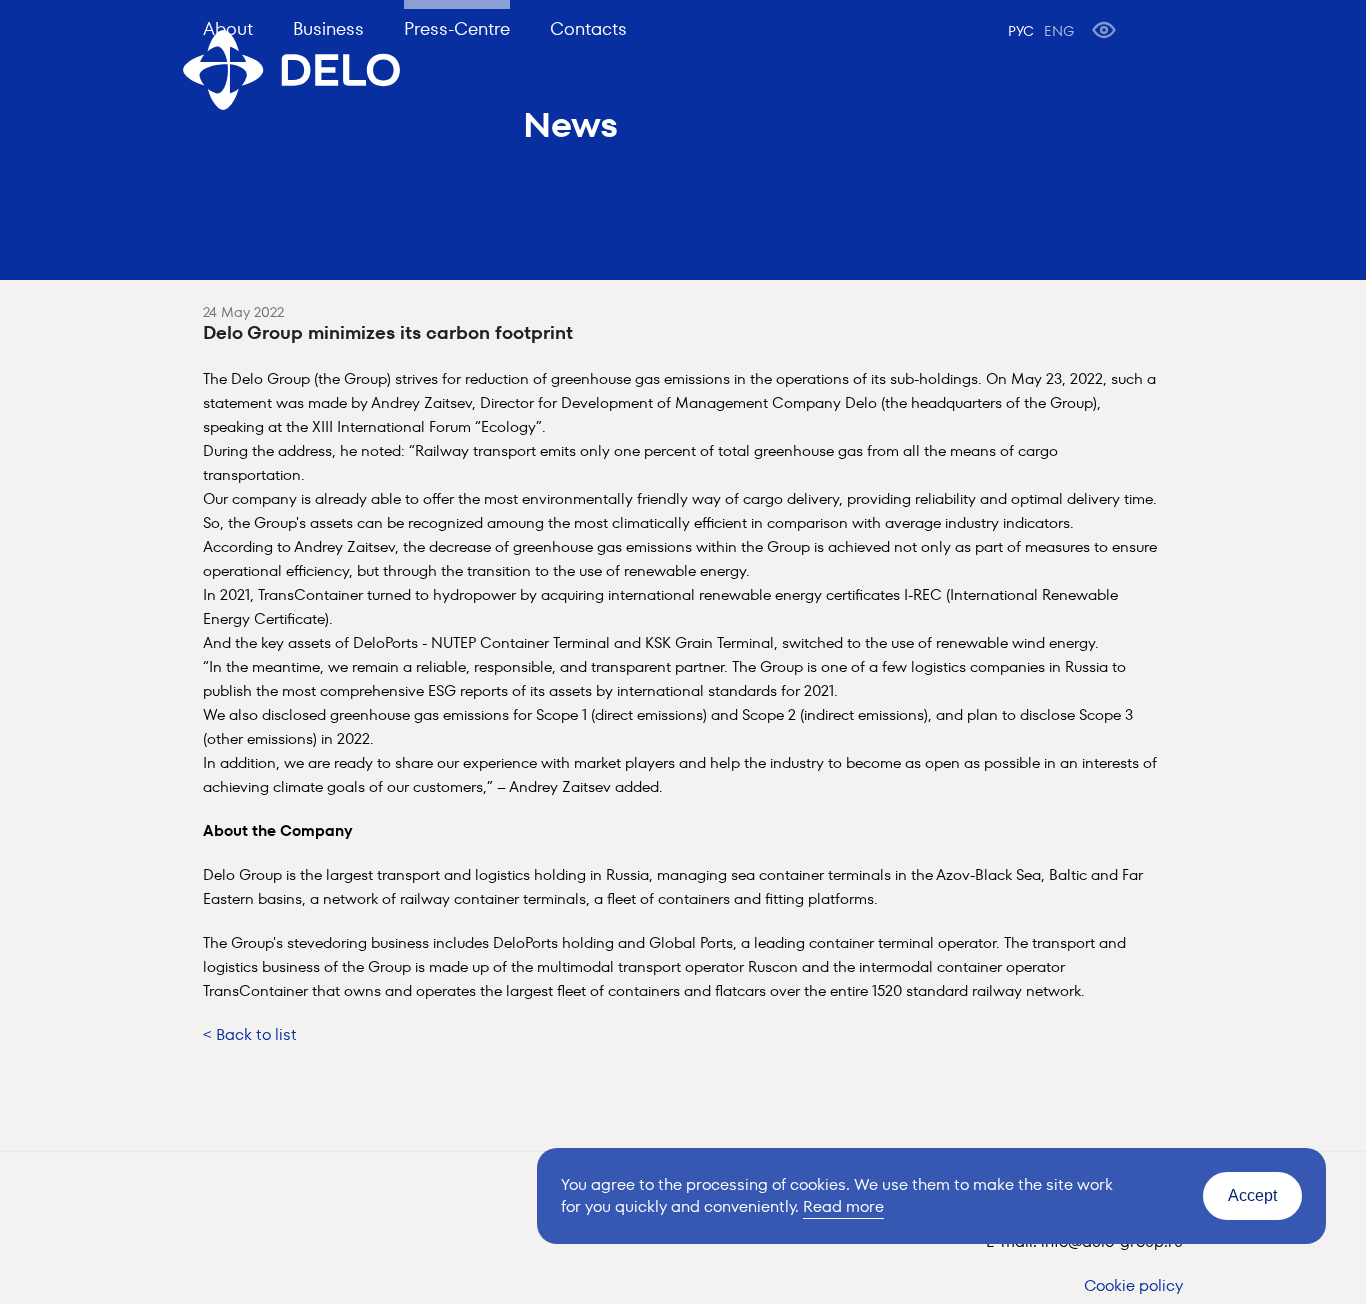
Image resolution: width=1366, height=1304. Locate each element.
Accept (1252, 1195)
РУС (1021, 31)
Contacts (588, 28)
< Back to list (250, 1034)
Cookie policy (1133, 1285)
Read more (843, 1206)
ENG (1059, 31)
